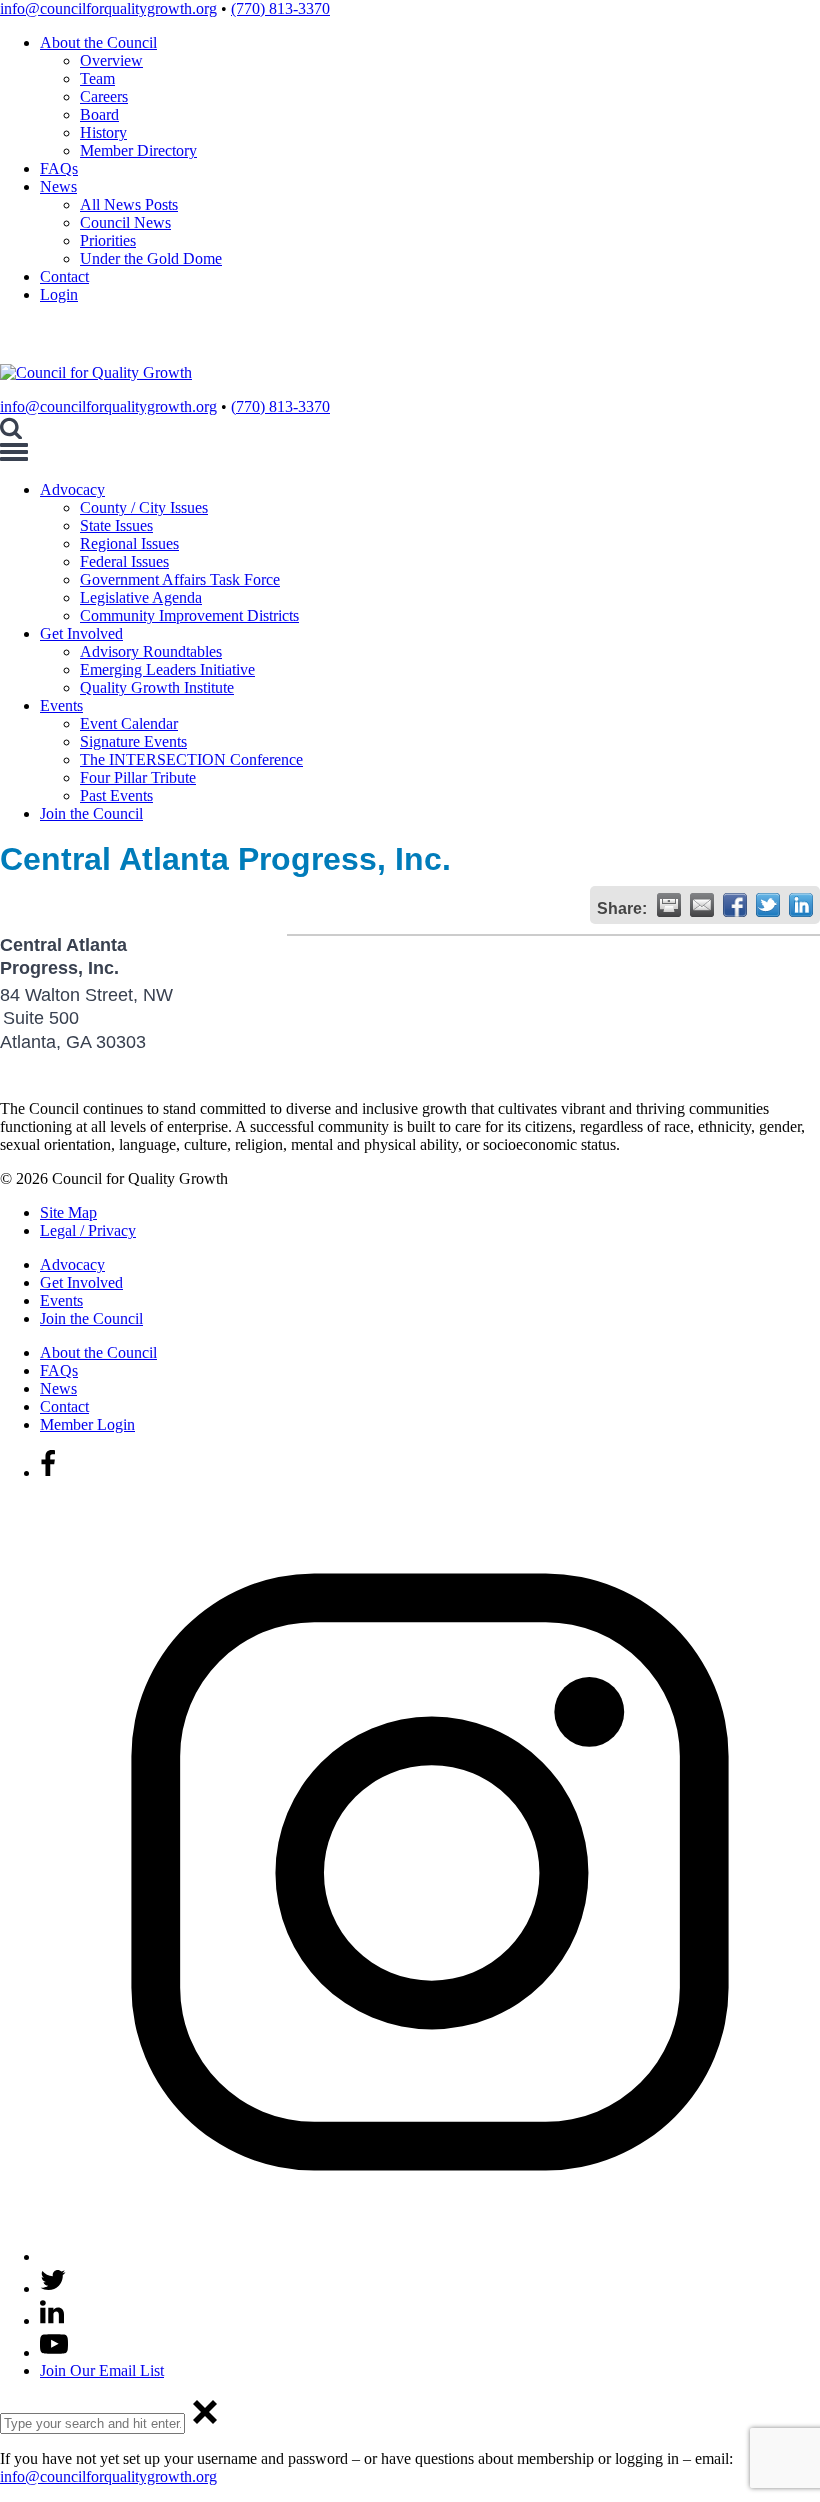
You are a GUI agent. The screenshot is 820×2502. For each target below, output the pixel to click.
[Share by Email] (702, 905)
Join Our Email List (102, 2370)
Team (97, 78)
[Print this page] (669, 905)
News (58, 186)
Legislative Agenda (141, 597)
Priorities (108, 240)
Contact (64, 276)
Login (59, 294)
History (103, 132)
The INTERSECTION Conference (191, 759)
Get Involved (81, 633)
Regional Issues (129, 543)
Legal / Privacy (88, 1230)
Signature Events (133, 741)
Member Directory (138, 150)
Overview (111, 60)
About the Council (98, 42)
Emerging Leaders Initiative (167, 669)
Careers (104, 96)
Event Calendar (129, 723)
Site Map (68, 1212)
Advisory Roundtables (151, 651)
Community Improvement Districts (189, 615)
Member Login (87, 1424)
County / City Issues (144, 507)
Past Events (116, 795)
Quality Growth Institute (157, 687)
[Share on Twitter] (768, 905)
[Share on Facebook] (735, 905)
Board (99, 114)
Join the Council (91, 813)
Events (61, 705)
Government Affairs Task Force (180, 579)
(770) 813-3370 (280, 8)
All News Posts (129, 204)
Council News (125, 222)
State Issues (116, 525)
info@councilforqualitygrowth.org (108, 8)
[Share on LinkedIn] (801, 905)
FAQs (59, 168)
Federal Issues (124, 561)
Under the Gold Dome (151, 258)
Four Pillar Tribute (138, 777)
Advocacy (72, 489)
